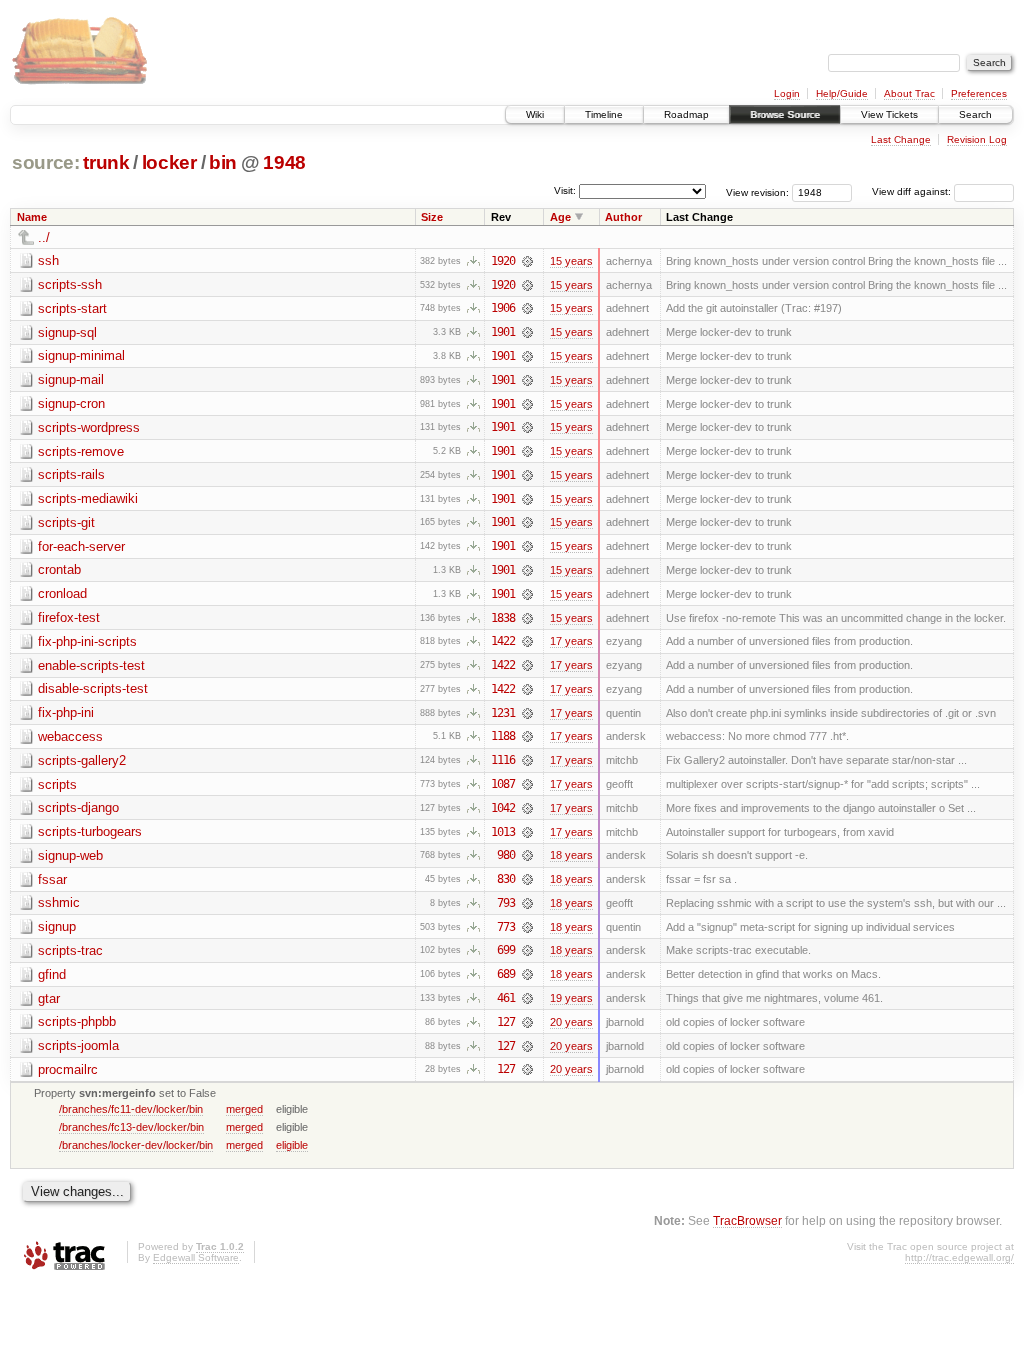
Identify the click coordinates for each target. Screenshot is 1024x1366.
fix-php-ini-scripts (87, 641)
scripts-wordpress (89, 427)
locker (169, 162)
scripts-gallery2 (82, 760)
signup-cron (71, 403)
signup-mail (71, 379)
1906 (503, 308)
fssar (52, 879)
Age (560, 217)
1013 (503, 832)
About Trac (909, 93)
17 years (571, 641)
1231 (503, 713)
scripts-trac (70, 950)
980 (506, 855)
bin (223, 162)
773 (506, 927)
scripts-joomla (78, 1045)
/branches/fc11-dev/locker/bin (131, 1109)
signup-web (70, 855)
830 (506, 879)
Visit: (565, 190)
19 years (571, 998)
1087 (503, 784)
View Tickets (889, 114)
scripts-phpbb (77, 1021)
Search (975, 114)
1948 (284, 162)
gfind (52, 974)
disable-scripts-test (93, 688)
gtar (49, 998)
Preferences (979, 93)
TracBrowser (747, 1220)
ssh (48, 260)
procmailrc (68, 1069)
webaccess (70, 736)
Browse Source (785, 114)
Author (623, 217)
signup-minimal (81, 355)
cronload (62, 593)
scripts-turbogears (90, 831)
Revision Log (977, 139)
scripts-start (72, 308)
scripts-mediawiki (88, 498)
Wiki (535, 114)
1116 (503, 760)
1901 (503, 332)
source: (46, 162)
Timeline (604, 114)
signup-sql (67, 332)
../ (44, 237)
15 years (571, 261)
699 (506, 950)
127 (506, 1022)
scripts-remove (81, 451)
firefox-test (69, 617)
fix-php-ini (66, 712)
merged (244, 1109)
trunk (106, 162)
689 (506, 974)
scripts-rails (71, 474)
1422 (503, 641)
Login (787, 93)
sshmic (59, 902)
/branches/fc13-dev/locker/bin (131, 1127)
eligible (292, 1145)
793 (506, 903)
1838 (503, 618)
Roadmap (686, 114)
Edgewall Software (196, 1257)
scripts (57, 784)
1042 (503, 808)
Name (32, 217)
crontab (59, 569)
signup (57, 926)
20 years (571, 1022)
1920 (503, 261)
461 (506, 998)
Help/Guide (842, 93)
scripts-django (78, 807)
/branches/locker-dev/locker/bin (136, 1145)
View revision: (757, 191)
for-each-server (81, 546)
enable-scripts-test (91, 665)
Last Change (901, 139)
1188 (503, 736)
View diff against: (913, 191)
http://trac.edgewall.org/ (959, 1257)
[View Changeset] (527, 261)
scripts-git (66, 522)
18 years (571, 855)
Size (432, 217)
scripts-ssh (70, 284)
